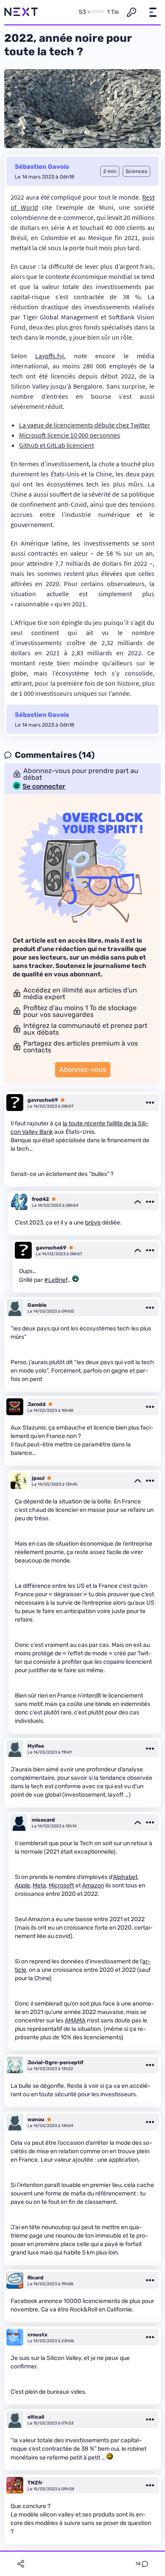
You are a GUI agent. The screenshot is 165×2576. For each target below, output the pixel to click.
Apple (22, 1885)
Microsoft (61, 1885)
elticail (36, 2417)
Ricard (36, 2278)
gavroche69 (43, 1100)
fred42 (40, 1199)
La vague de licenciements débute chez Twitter (85, 425)
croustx (37, 2335)
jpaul (38, 1478)
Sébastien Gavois (42, 167)
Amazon (93, 1885)
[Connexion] (132, 12)
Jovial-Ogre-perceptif (55, 2062)
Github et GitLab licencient (56, 445)
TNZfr (35, 2483)
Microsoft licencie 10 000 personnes (70, 435)
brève (93, 1223)
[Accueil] (21, 12)
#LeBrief (56, 1280)
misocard (43, 1820)
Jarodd (37, 1404)
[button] (153, 12)
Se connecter (44, 787)
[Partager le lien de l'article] (21, 2564)
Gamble (37, 1305)
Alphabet (125, 1877)
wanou (36, 2119)
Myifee (36, 1746)
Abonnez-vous (83, 1069)
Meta (39, 1885)
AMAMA (75, 2021)
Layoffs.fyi (49, 356)
